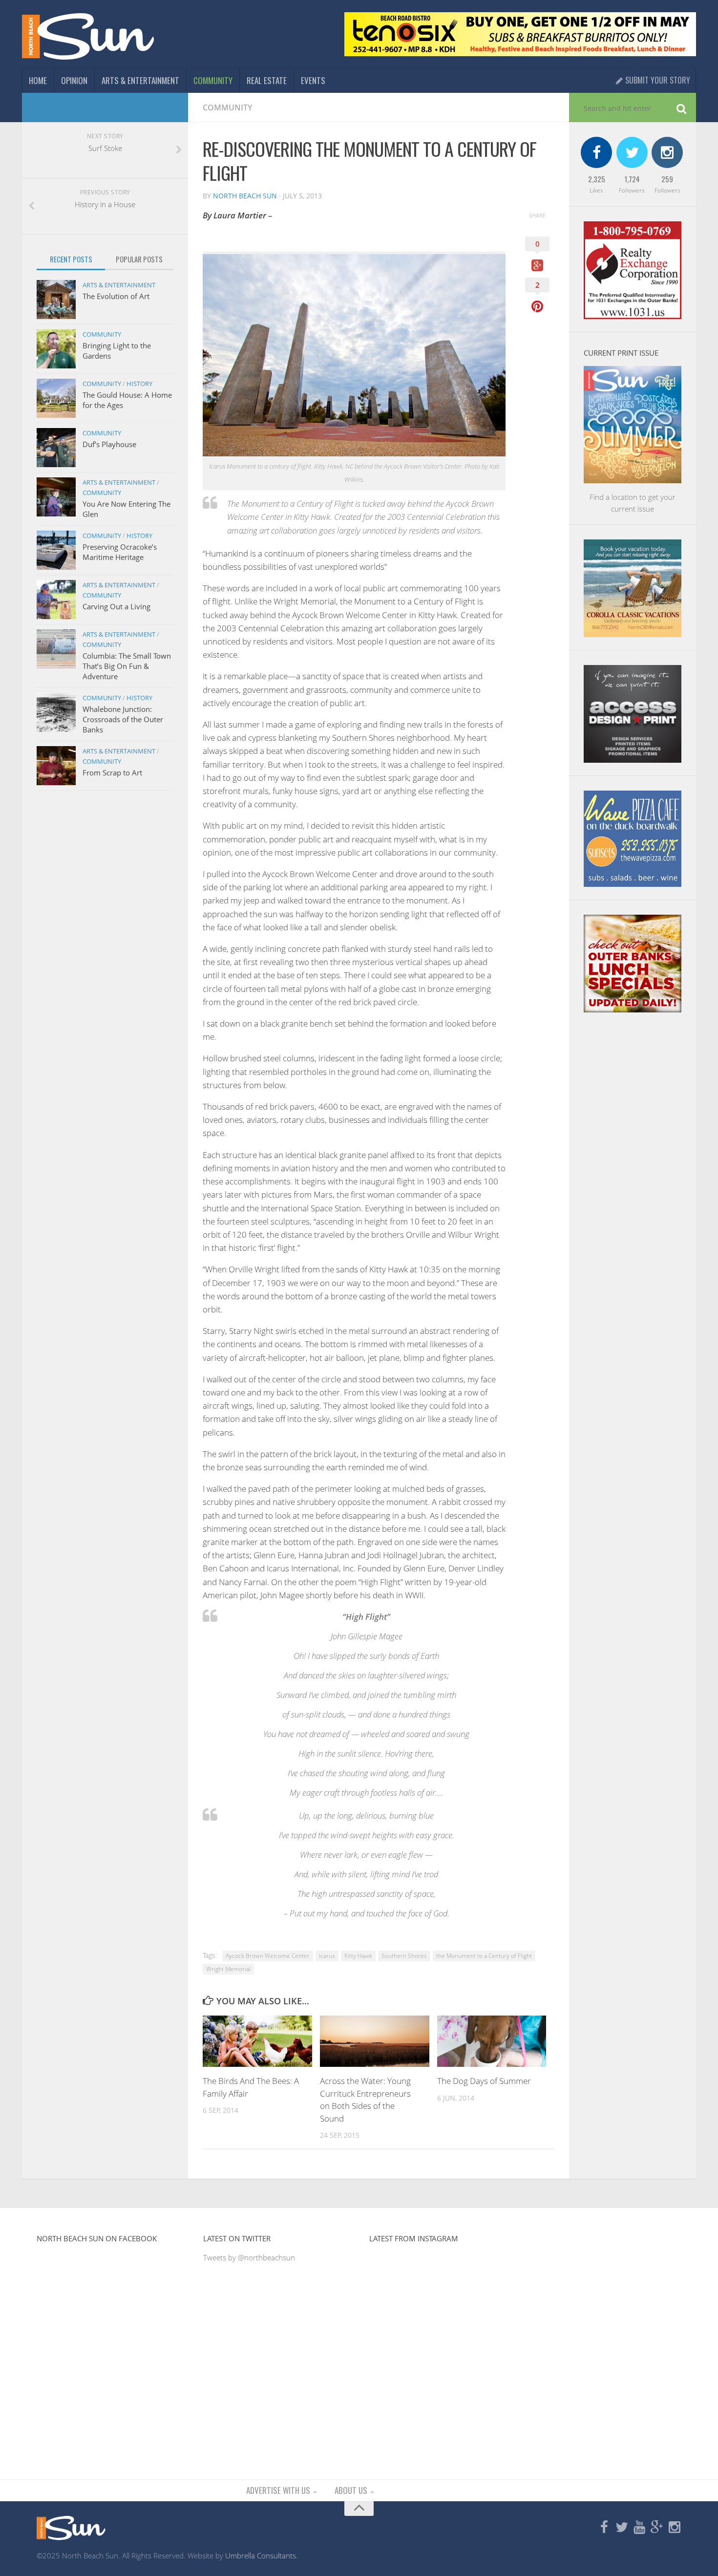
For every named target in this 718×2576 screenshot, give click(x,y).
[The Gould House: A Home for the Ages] (56, 398)
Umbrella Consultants (261, 2555)
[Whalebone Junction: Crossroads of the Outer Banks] (56, 712)
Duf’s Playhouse (109, 444)
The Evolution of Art (116, 296)
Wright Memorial (228, 1969)
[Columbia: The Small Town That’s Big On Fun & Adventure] (56, 649)
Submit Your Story (657, 80)
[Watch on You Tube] (639, 2528)
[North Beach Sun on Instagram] (675, 2528)
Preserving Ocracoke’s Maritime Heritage (120, 552)
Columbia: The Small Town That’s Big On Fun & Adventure (127, 666)
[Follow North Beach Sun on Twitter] (622, 2528)
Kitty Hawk (358, 1956)
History (139, 384)
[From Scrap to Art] (56, 766)
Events (313, 80)
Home (38, 80)
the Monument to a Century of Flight (484, 1956)
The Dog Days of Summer (484, 2081)
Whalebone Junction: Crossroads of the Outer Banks (123, 719)
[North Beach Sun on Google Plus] (657, 2528)
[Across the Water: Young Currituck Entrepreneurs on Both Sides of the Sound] (375, 2041)
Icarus (327, 1956)
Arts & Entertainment (140, 80)
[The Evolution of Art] (56, 300)
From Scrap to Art (112, 773)
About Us (351, 2490)
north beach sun (245, 196)
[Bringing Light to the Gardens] (56, 349)
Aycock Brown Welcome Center (268, 1956)
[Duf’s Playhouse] (56, 448)
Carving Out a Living (116, 606)
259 (667, 179)
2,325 (597, 179)
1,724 (632, 179)
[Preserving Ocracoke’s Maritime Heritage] (56, 550)
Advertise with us (278, 2490)
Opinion (74, 80)
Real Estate (267, 80)
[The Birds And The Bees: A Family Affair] (257, 2041)
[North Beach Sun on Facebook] (604, 2528)
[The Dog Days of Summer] (492, 2041)
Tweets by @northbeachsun (249, 2257)
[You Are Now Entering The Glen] (56, 497)
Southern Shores (404, 1956)
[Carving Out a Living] (56, 600)
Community (213, 80)
